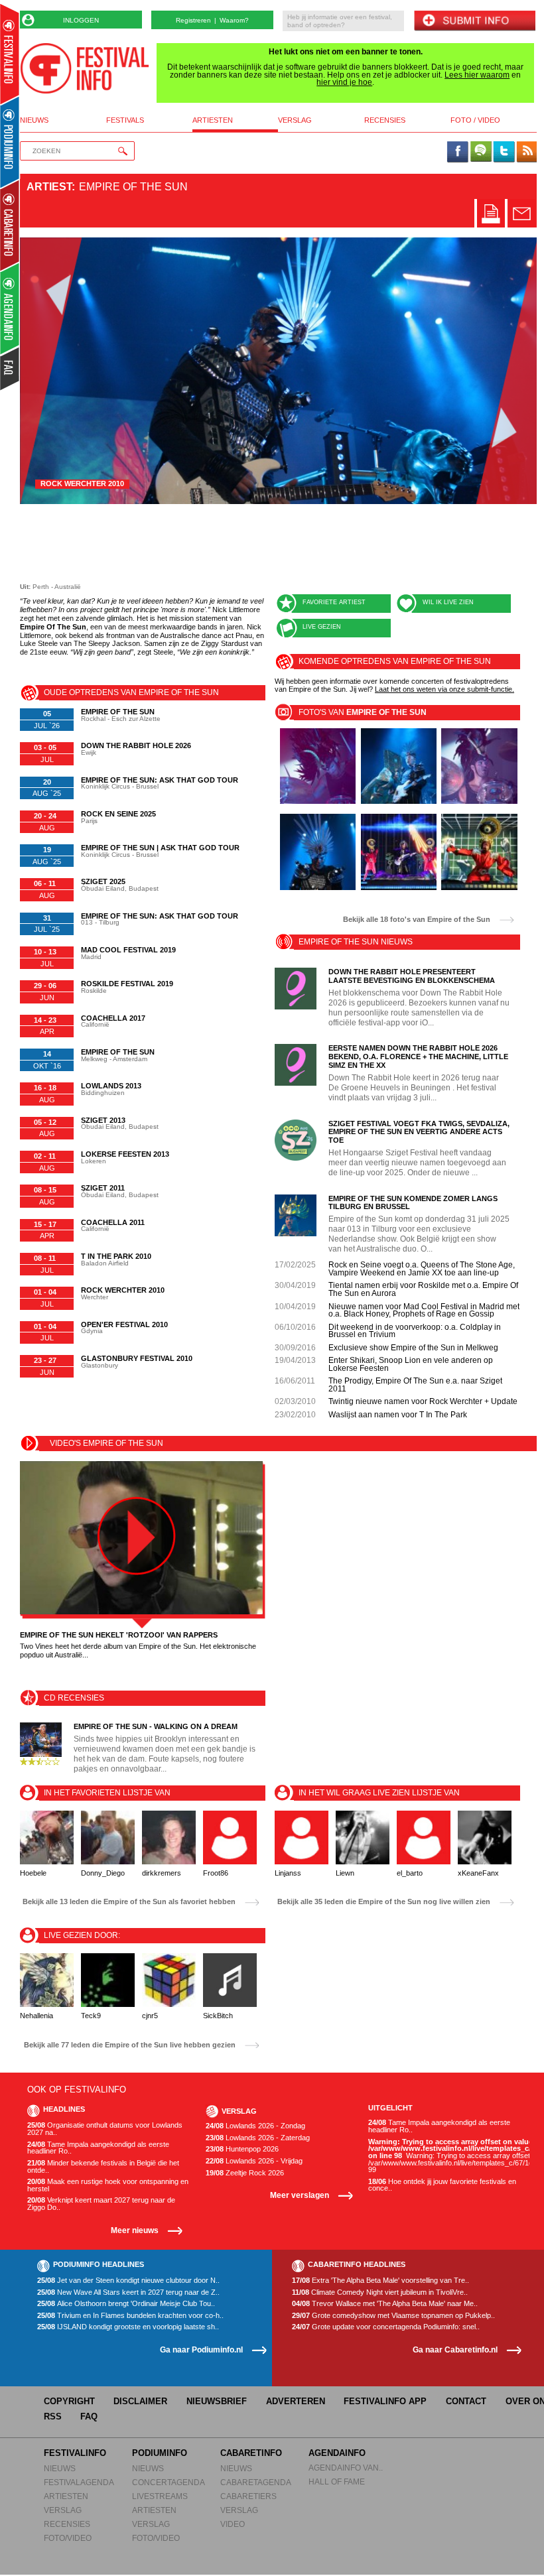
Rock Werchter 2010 (82, 483)
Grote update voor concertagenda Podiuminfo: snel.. (386, 2327)
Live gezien (322, 627)
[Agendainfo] (10, 309)
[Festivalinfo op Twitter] (504, 153)
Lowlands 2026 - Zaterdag (258, 2138)
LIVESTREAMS (160, 2496)
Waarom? (234, 20)
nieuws (34, 120)
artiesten (213, 120)
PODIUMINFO (160, 2453)
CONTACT (466, 2401)
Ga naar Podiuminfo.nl (201, 2350)
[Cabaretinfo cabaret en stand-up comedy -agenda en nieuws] (10, 225)
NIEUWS (60, 2468)
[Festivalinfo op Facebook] (458, 153)
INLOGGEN (81, 20)
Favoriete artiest (334, 602)
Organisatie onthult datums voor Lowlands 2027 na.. (105, 2129)
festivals (125, 120)
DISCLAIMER (140, 2401)
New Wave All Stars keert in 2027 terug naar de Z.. (128, 2292)
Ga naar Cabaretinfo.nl (455, 2350)
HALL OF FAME (337, 2481)
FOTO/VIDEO (68, 2538)
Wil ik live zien (448, 602)
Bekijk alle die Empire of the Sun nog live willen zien (384, 1902)
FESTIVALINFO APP (385, 2401)
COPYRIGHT (69, 2401)
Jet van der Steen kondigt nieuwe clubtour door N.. (128, 2281)
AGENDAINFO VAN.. (346, 2468)
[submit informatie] (474, 22)
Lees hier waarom (477, 75)
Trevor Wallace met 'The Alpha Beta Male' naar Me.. (385, 2304)
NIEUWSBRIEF (217, 2401)
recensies (385, 120)
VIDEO (233, 2524)
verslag (295, 120)
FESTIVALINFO (75, 2453)
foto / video (475, 120)
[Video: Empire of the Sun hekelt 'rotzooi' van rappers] (141, 1538)
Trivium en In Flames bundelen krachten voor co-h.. (130, 2316)
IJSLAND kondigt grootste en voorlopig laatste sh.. (128, 2327)
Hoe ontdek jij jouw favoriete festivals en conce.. (442, 2185)
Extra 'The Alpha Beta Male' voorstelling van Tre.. (380, 2281)
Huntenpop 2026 (242, 2149)
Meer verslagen (300, 2195)
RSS (53, 2416)
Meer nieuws (135, 2230)
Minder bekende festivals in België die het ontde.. (103, 2166)
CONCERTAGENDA (169, 2482)
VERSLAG (63, 2510)
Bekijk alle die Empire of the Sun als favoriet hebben (129, 1902)
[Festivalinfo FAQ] (10, 369)
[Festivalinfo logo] (85, 68)
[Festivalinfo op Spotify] (481, 153)
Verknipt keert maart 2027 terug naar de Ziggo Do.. (101, 2204)
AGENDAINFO (337, 2453)
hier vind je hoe (344, 82)
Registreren (193, 20)
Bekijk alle (417, 920)
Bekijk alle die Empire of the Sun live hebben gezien (130, 2045)
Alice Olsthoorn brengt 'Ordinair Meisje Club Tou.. (126, 2304)
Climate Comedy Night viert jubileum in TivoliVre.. (380, 2292)
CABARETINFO (251, 2453)
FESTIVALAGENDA (79, 2482)
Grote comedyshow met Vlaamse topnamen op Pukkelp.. (393, 2316)
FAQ (89, 2416)
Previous (51, 371)
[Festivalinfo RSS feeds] (527, 153)
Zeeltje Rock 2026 (245, 2173)
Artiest (49, 187)
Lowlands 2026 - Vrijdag (254, 2161)
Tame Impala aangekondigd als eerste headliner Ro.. (98, 2148)
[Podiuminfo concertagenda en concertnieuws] (10, 142)
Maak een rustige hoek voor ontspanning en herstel (108, 2185)
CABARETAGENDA (256, 2482)
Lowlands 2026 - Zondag (255, 2126)
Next (507, 371)
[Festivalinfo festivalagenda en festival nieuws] (10, 54)
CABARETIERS (248, 2496)
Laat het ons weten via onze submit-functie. (444, 689)
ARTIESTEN (66, 2496)
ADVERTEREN (296, 2401)
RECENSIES (67, 2524)
